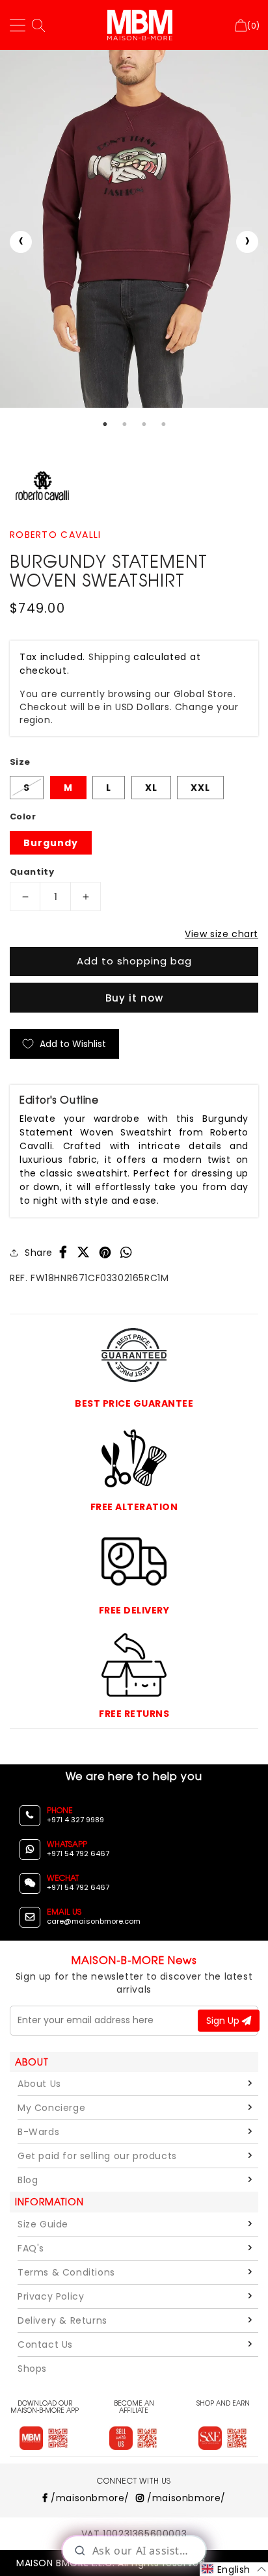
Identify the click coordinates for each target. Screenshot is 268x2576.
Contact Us (45, 2344)
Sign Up (224, 2021)
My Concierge (51, 2108)
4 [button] (163, 424)
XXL (200, 788)
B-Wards (38, 2132)
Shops (32, 2369)
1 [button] (105, 424)
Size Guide (43, 2224)
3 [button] (144, 424)
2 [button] (124, 424)
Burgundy (51, 843)
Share (39, 1253)
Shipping (110, 657)
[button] (234, 2569)
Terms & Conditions (66, 2272)
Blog (28, 2180)
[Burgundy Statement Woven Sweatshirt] (134, 229)
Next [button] (247, 242)
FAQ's (31, 2248)
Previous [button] (21, 242)
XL (151, 788)
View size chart (221, 934)
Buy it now (134, 998)
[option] (134, 229)
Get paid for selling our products (97, 2156)
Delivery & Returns (62, 2320)
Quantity (32, 872)
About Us (39, 2084)
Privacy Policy (51, 2296)
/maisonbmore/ (89, 2498)
